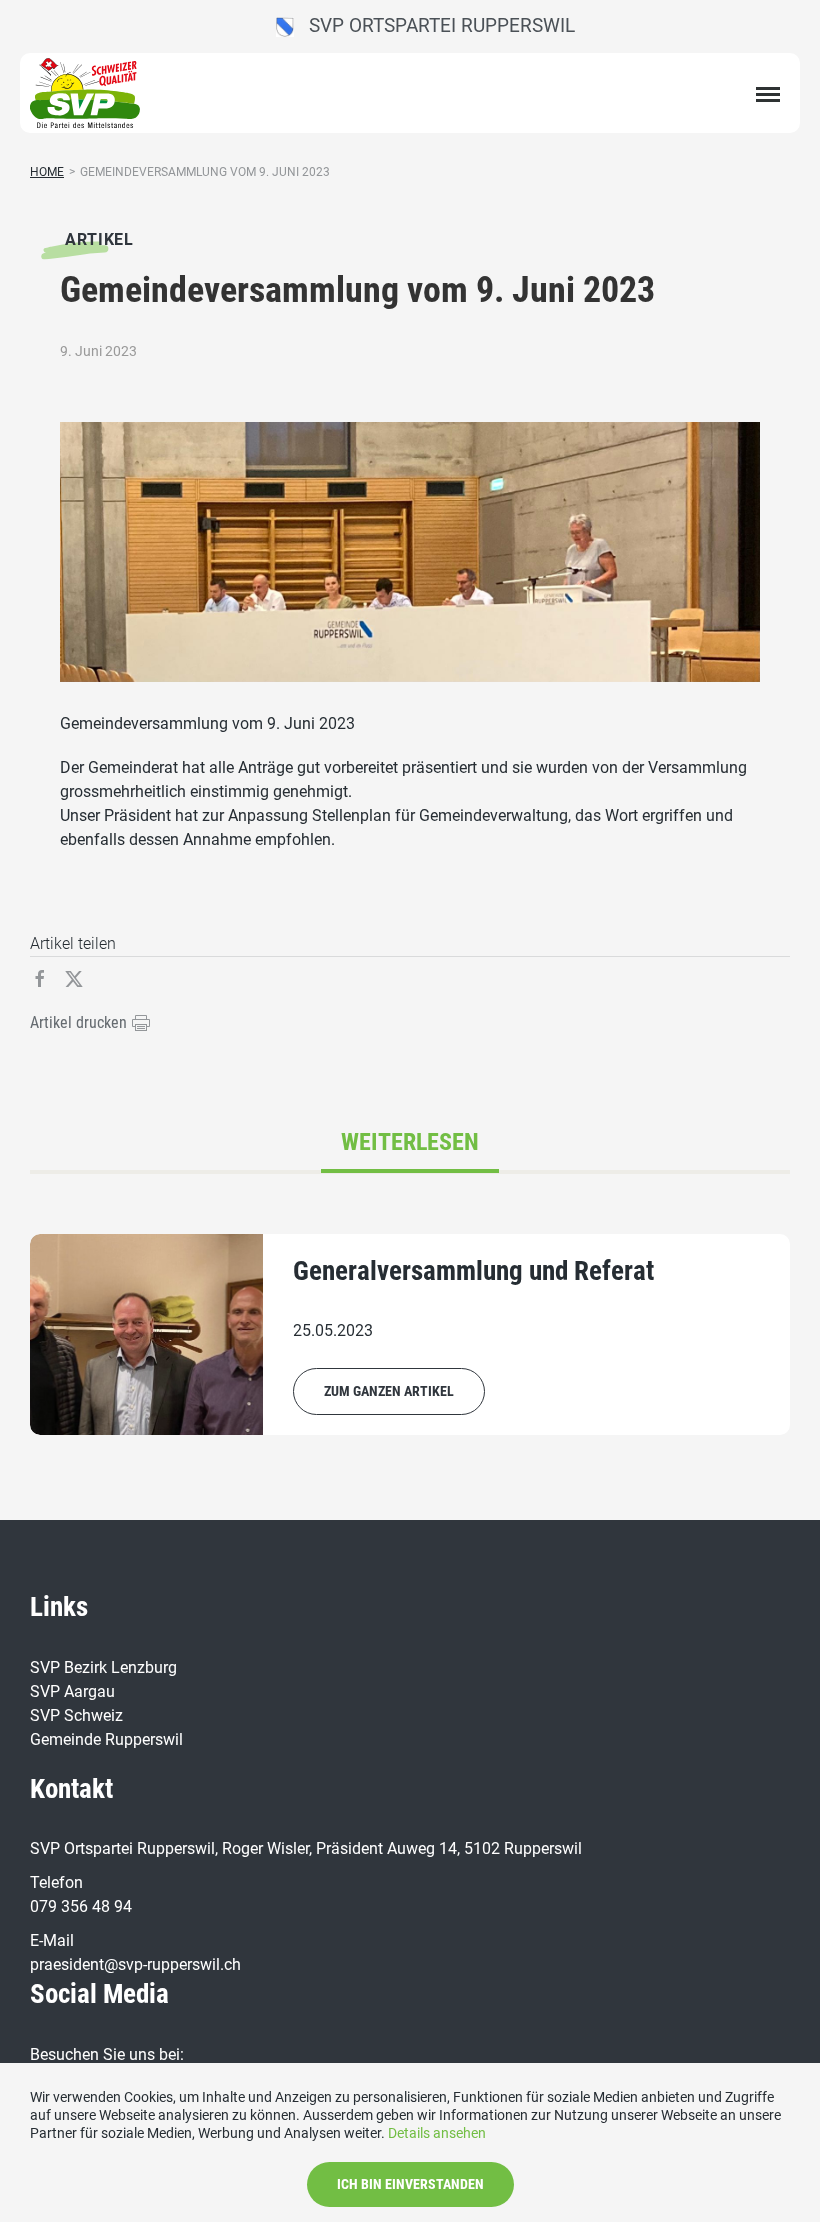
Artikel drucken (80, 1022)
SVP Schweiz (76, 1715)
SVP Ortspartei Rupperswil (434, 25)
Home (47, 172)
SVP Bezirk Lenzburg (103, 1667)
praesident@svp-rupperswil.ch (135, 1964)
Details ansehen (437, 2133)
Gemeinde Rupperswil (106, 1739)
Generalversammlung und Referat (473, 1271)
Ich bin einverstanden (410, 2184)
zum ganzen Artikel (389, 1391)
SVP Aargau (72, 1691)
